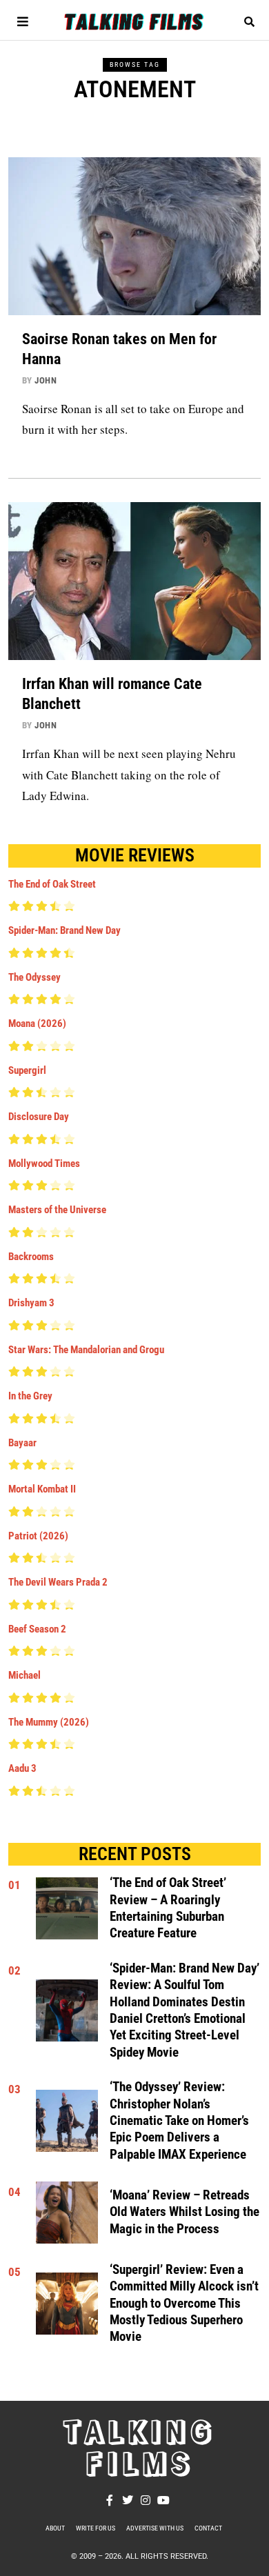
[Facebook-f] (110, 2500)
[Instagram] (146, 2500)
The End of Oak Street (52, 884)
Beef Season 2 (37, 1629)
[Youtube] (163, 2500)
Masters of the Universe (57, 1210)
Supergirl (27, 1070)
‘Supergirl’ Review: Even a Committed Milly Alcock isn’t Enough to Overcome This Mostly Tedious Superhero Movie (184, 2303)
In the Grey (30, 1396)
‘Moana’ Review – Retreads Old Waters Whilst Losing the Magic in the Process (185, 2212)
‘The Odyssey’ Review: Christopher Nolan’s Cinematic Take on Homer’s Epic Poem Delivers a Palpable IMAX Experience (179, 2120)
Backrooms (31, 1257)
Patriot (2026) (38, 1536)
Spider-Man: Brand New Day (64, 930)
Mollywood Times (44, 1164)
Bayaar (22, 1443)
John (46, 380)
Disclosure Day (39, 1117)
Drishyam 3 (31, 1303)
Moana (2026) (37, 1024)
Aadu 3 (22, 1768)
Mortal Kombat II (42, 1489)
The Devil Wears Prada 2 (58, 1582)
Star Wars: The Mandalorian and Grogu (86, 1350)
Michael (24, 1675)
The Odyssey (34, 977)
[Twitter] (128, 2500)
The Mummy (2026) (49, 1722)
